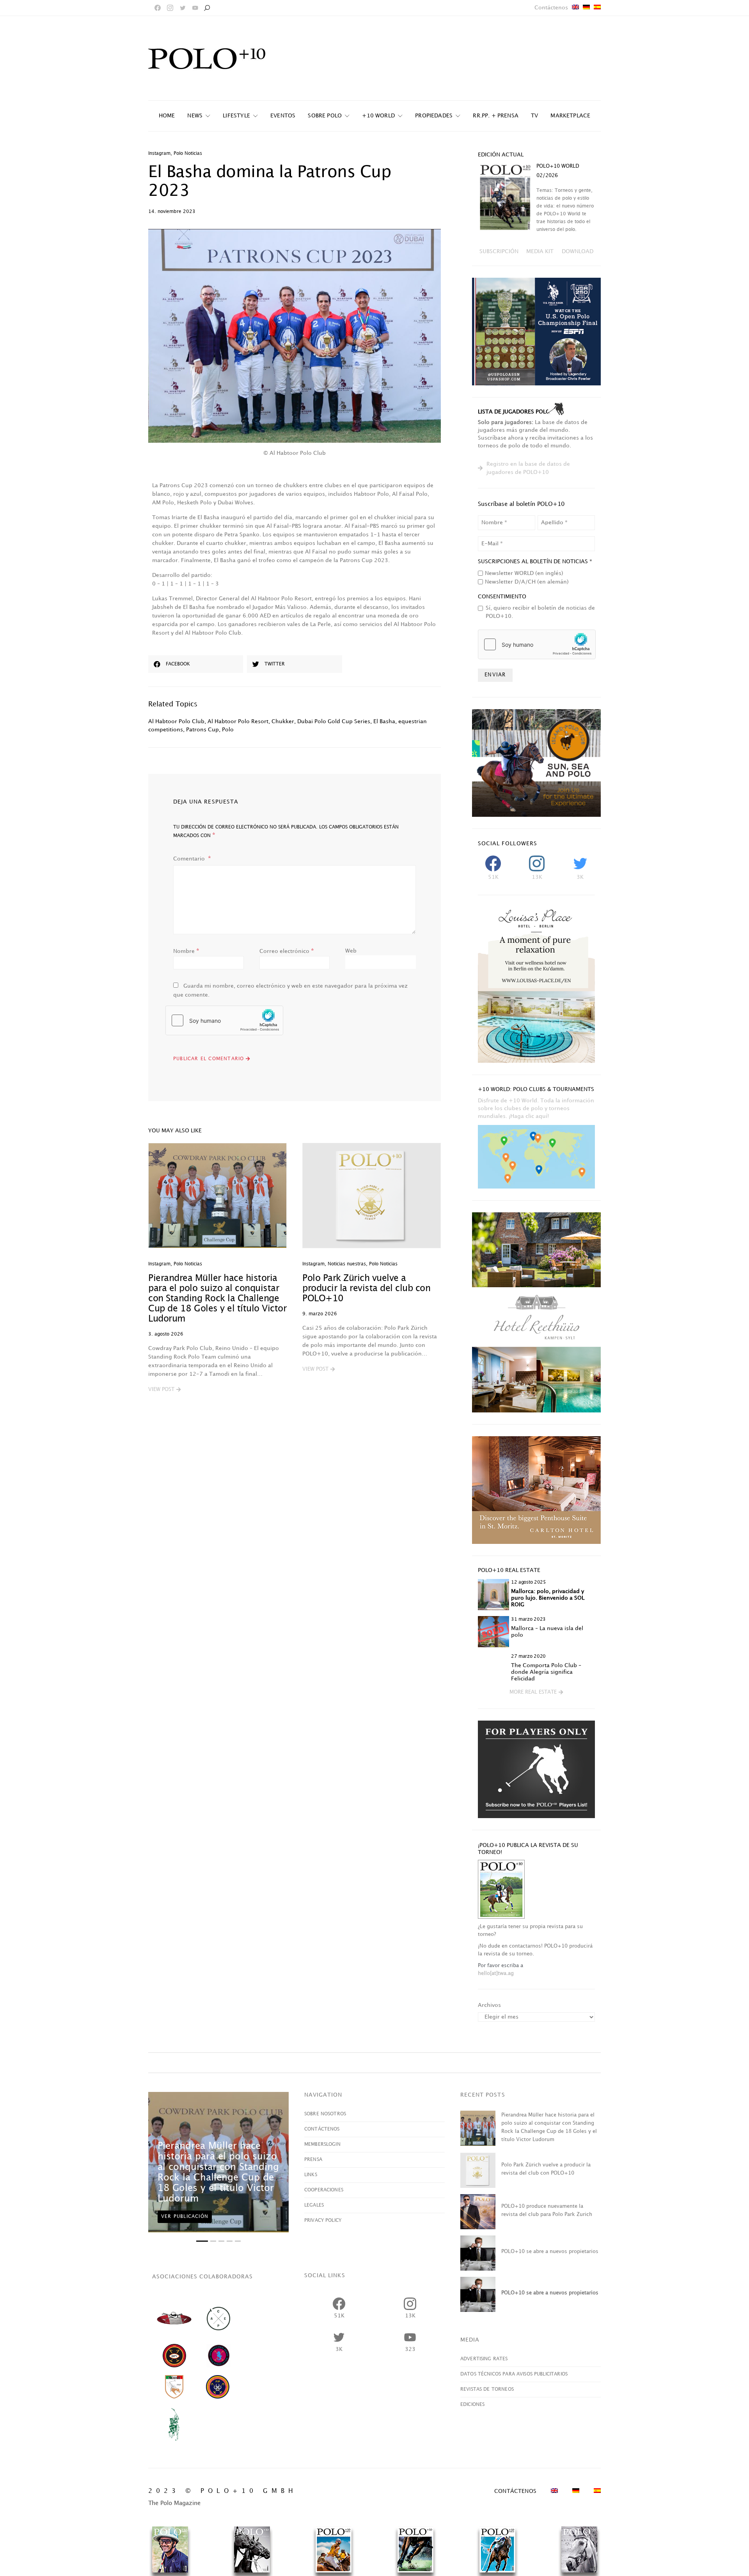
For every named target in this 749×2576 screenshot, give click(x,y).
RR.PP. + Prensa (496, 116)
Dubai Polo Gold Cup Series (334, 721)
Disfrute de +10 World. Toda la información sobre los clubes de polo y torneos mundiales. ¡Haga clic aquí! (536, 1108)
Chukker (283, 721)
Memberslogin (322, 2144)
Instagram (159, 153)
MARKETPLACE (570, 116)
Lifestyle (236, 116)
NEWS (195, 116)
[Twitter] (183, 8)
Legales (314, 2205)
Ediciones (472, 2405)
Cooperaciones (324, 2190)
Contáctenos (551, 8)
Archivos (489, 2005)
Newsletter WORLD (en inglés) (524, 573)
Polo (228, 730)
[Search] (207, 8)
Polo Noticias (188, 153)
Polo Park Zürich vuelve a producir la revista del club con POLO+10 (366, 1289)
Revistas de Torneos (487, 2389)
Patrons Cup (202, 730)
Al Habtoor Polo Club (176, 721)
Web (351, 951)
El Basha (384, 721)
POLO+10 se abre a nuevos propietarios (550, 2251)
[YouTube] (195, 8)
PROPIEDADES (434, 116)
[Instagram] (170, 8)
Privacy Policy (323, 2220)
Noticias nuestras (347, 1264)
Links (311, 2175)
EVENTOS (283, 116)
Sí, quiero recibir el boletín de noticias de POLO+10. (540, 612)
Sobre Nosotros (325, 2114)
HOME (167, 116)
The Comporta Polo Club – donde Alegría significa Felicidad (546, 1672)
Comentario (190, 859)
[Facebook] (158, 8)
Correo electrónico (287, 951)
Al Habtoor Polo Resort (238, 721)
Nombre (186, 951)
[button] (164, 1390)
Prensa (313, 2160)
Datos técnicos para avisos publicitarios (514, 2374)
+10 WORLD (378, 116)
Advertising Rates (484, 2359)
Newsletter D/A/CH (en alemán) (527, 582)
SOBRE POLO (325, 116)
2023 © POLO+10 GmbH (223, 2491)
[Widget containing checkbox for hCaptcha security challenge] (224, 1020)
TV (534, 116)
